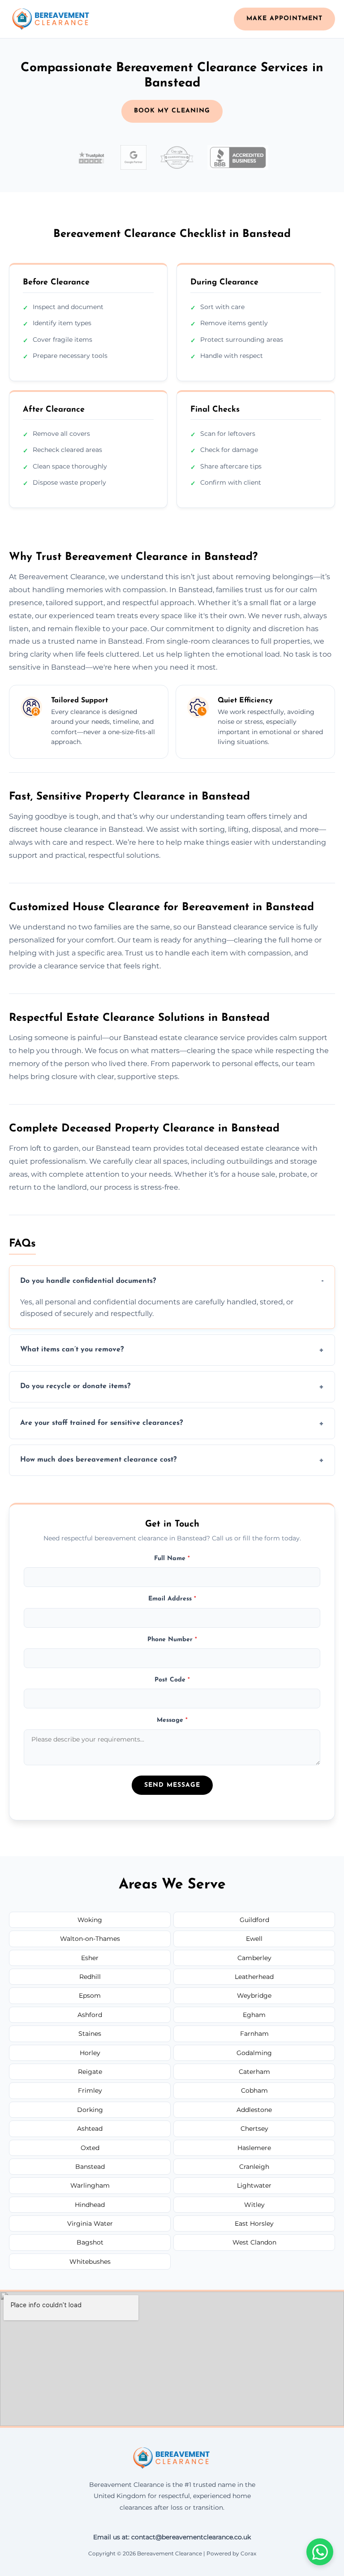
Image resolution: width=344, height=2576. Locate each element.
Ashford (90, 2015)
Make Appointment (284, 19)
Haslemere (254, 2148)
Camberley (254, 1958)
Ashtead (90, 2129)
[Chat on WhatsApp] (320, 2552)
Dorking (90, 2110)
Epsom (90, 1995)
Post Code (172, 1680)
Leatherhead (254, 1977)
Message (172, 1720)
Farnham (254, 2034)
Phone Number (172, 1640)
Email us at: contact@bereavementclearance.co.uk (172, 2537)
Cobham (254, 2090)
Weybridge (254, 1995)
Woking (90, 1920)
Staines (90, 2034)
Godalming (254, 2053)
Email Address (172, 1599)
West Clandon (254, 2242)
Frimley (90, 2090)
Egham (254, 2015)
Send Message (172, 1785)
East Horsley (254, 2223)
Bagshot (90, 2242)
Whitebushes (90, 2262)
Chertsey (254, 2129)
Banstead (90, 2167)
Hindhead (90, 2205)
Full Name (172, 1559)
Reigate (90, 2072)
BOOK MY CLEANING (172, 111)
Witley (254, 2205)
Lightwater (254, 2185)
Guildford (254, 1920)
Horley (90, 2053)
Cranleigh (254, 2167)
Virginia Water (90, 2223)
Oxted (90, 2148)
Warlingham (90, 2185)
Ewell (254, 1939)
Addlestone (254, 2110)
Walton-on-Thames (90, 1939)
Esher (90, 1958)
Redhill (90, 1977)
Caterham (254, 2072)
